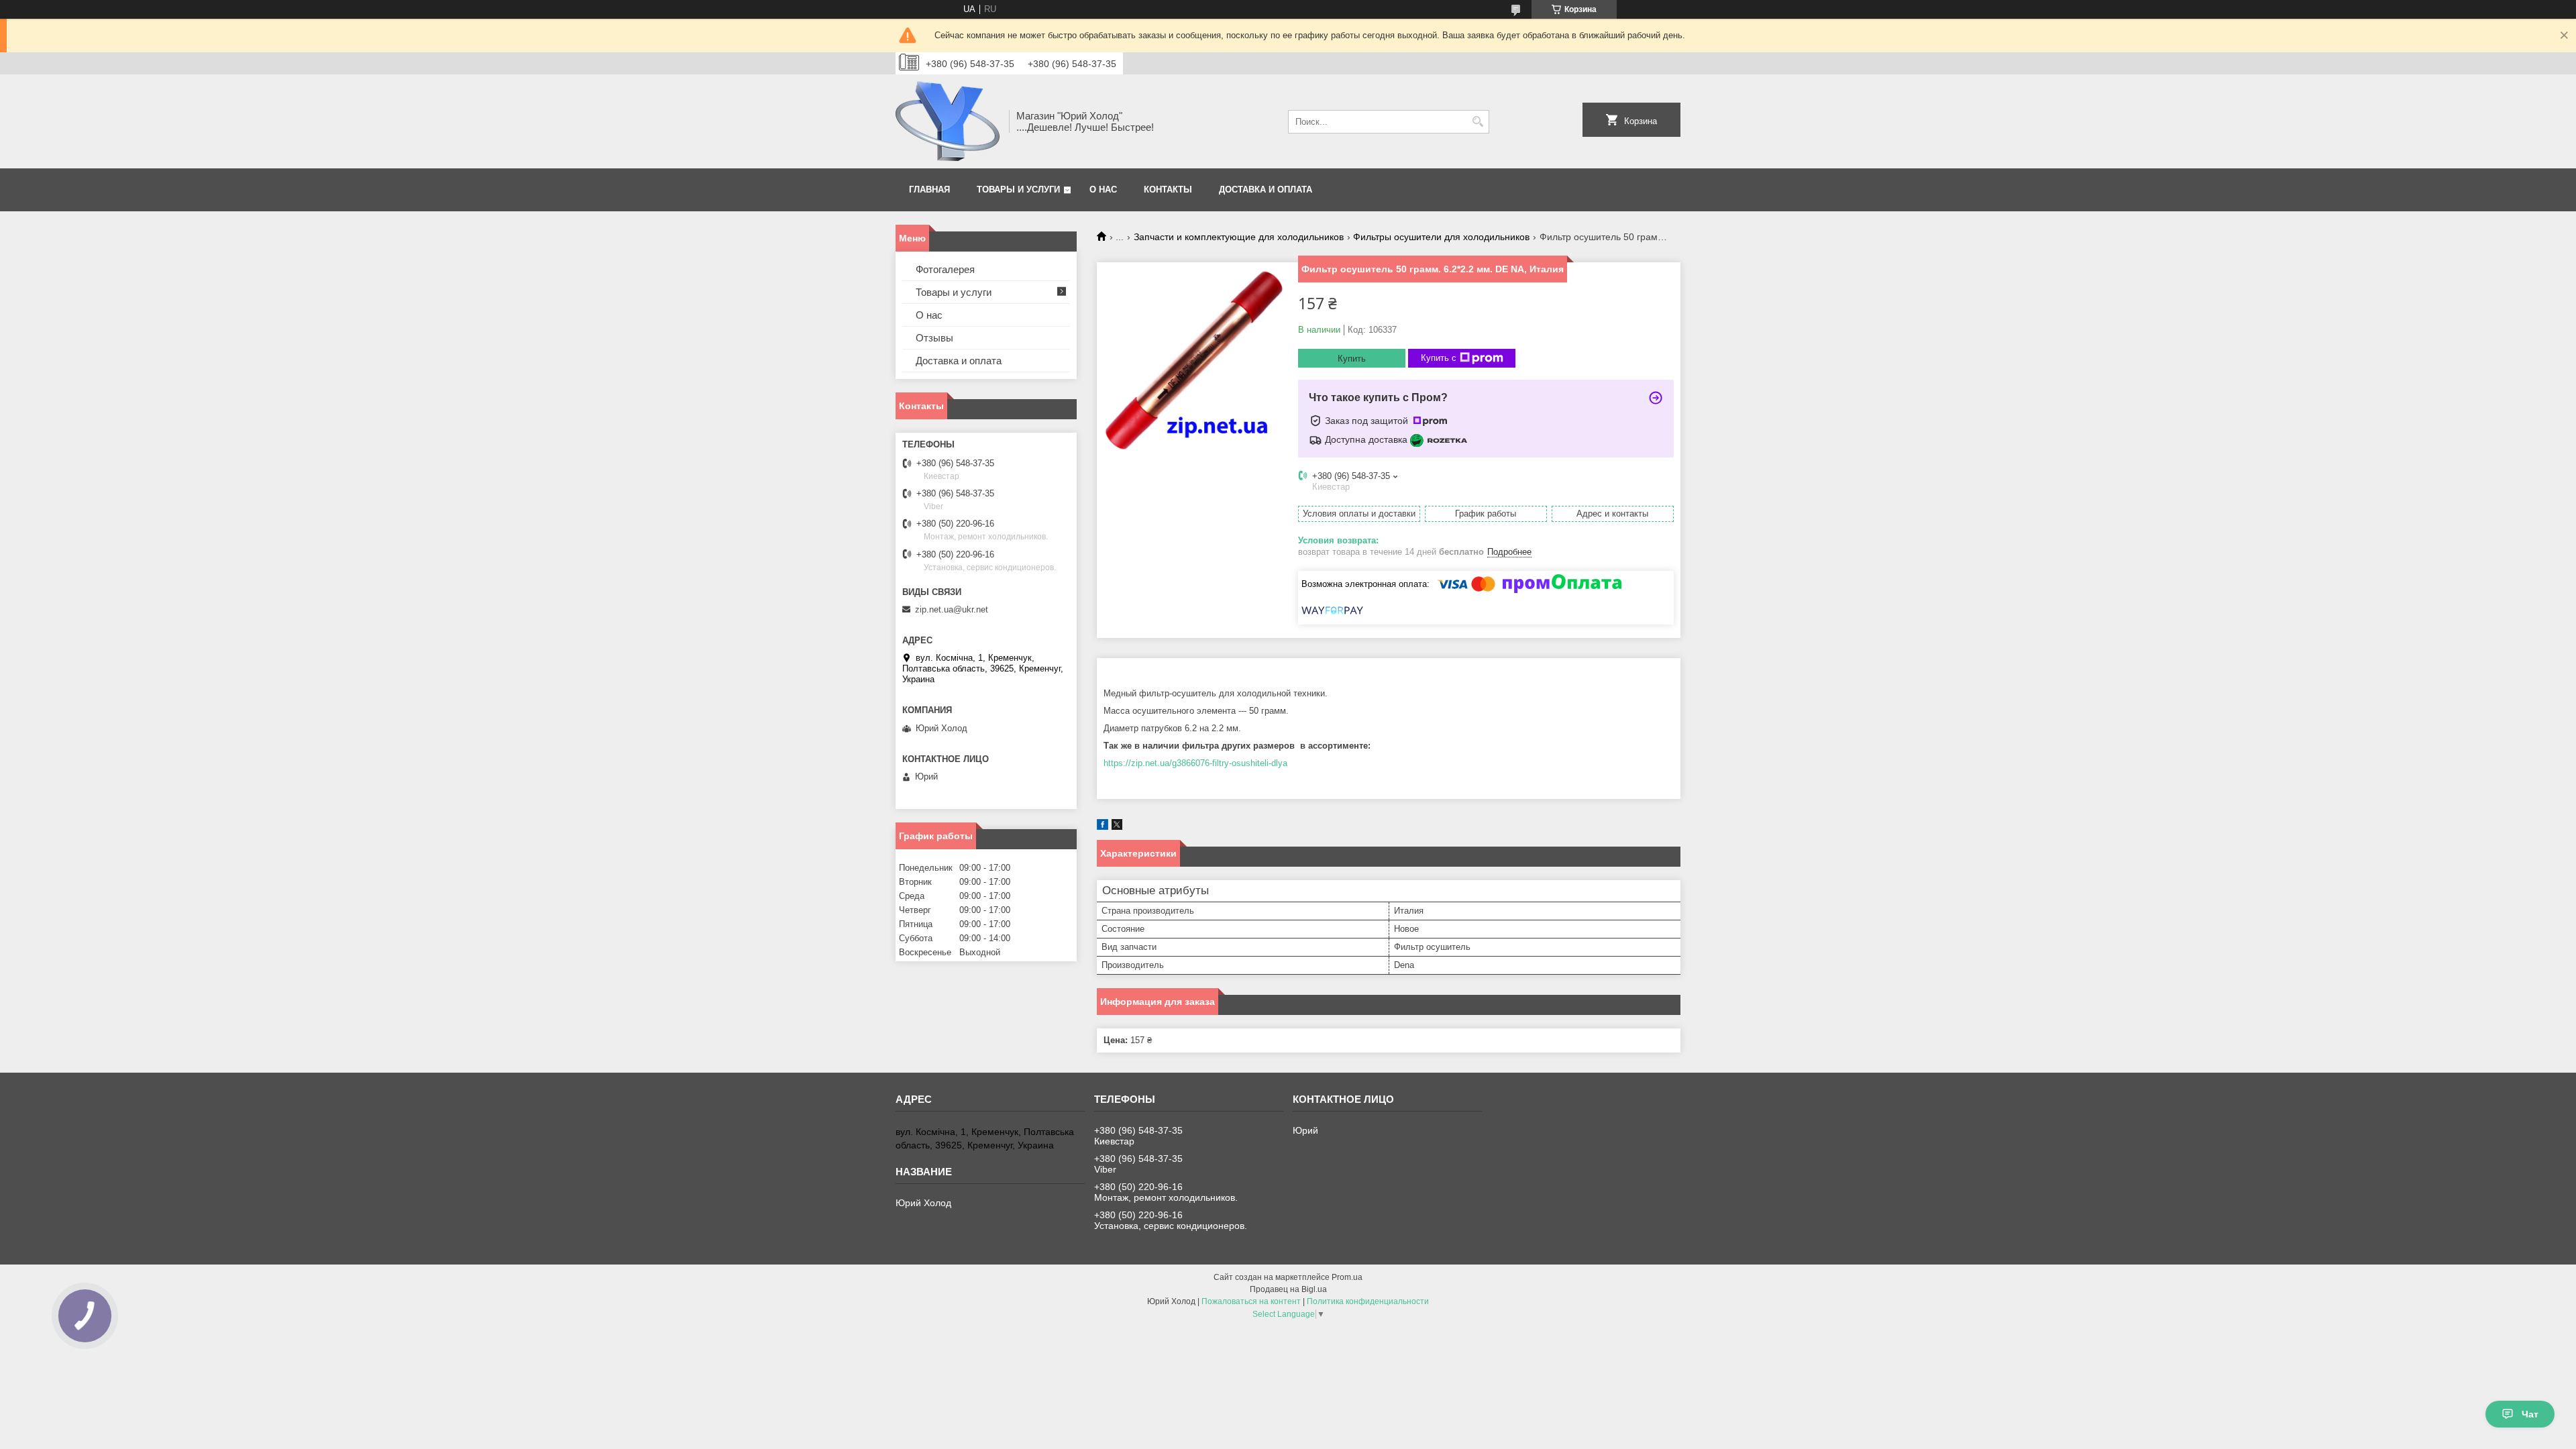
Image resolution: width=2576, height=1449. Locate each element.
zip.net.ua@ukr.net (952, 609)
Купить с (1439, 358)
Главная (929, 190)
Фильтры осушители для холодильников (1441, 237)
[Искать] (1478, 122)
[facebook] (1103, 827)
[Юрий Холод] (948, 121)
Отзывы (934, 338)
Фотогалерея (945, 269)
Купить (1352, 359)
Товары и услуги (1018, 190)
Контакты (1168, 190)
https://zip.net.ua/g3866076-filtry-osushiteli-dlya (1195, 763)
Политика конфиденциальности (1368, 1301)
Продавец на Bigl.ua (1288, 1289)
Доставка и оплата (1266, 190)
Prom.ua (1347, 1277)
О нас (1103, 190)
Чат (2530, 1414)
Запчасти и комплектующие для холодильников (1239, 237)
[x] (1117, 827)
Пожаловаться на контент (1251, 1301)
